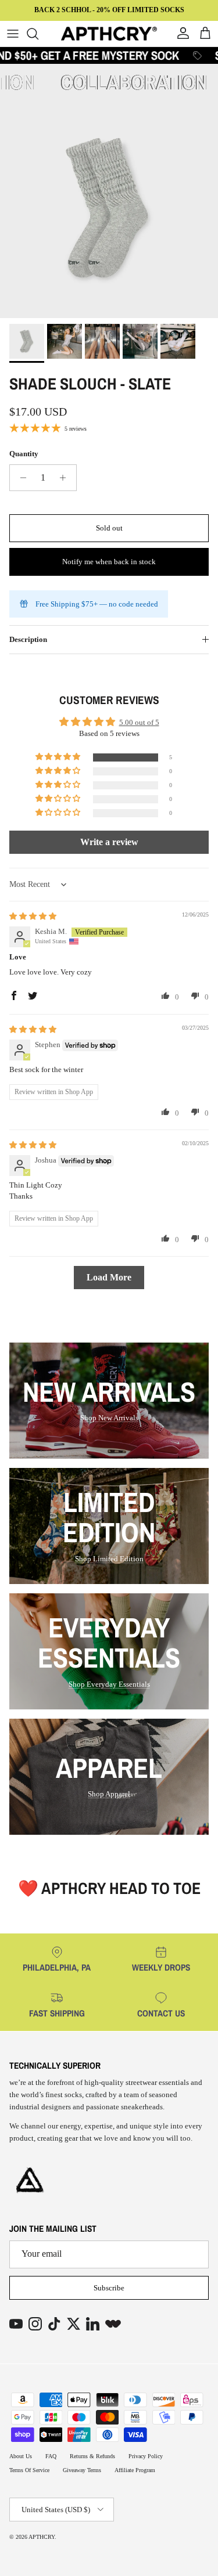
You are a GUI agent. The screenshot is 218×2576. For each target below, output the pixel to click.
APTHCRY (42, 2537)
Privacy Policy (146, 2456)
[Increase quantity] (66, 478)
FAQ (51, 2456)
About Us (21, 2456)
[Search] (38, 34)
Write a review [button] (109, 842)
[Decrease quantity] (20, 478)
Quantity (24, 454)
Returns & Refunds (92, 2456)
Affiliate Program (135, 2470)
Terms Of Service (29, 2470)
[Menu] (13, 34)
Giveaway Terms (82, 2470)
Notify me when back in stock (109, 562)
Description (28, 639)
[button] (59, 757)
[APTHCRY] (109, 34)
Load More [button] (109, 1277)
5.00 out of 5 (139, 722)
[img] (33, 916)
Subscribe (109, 2288)
